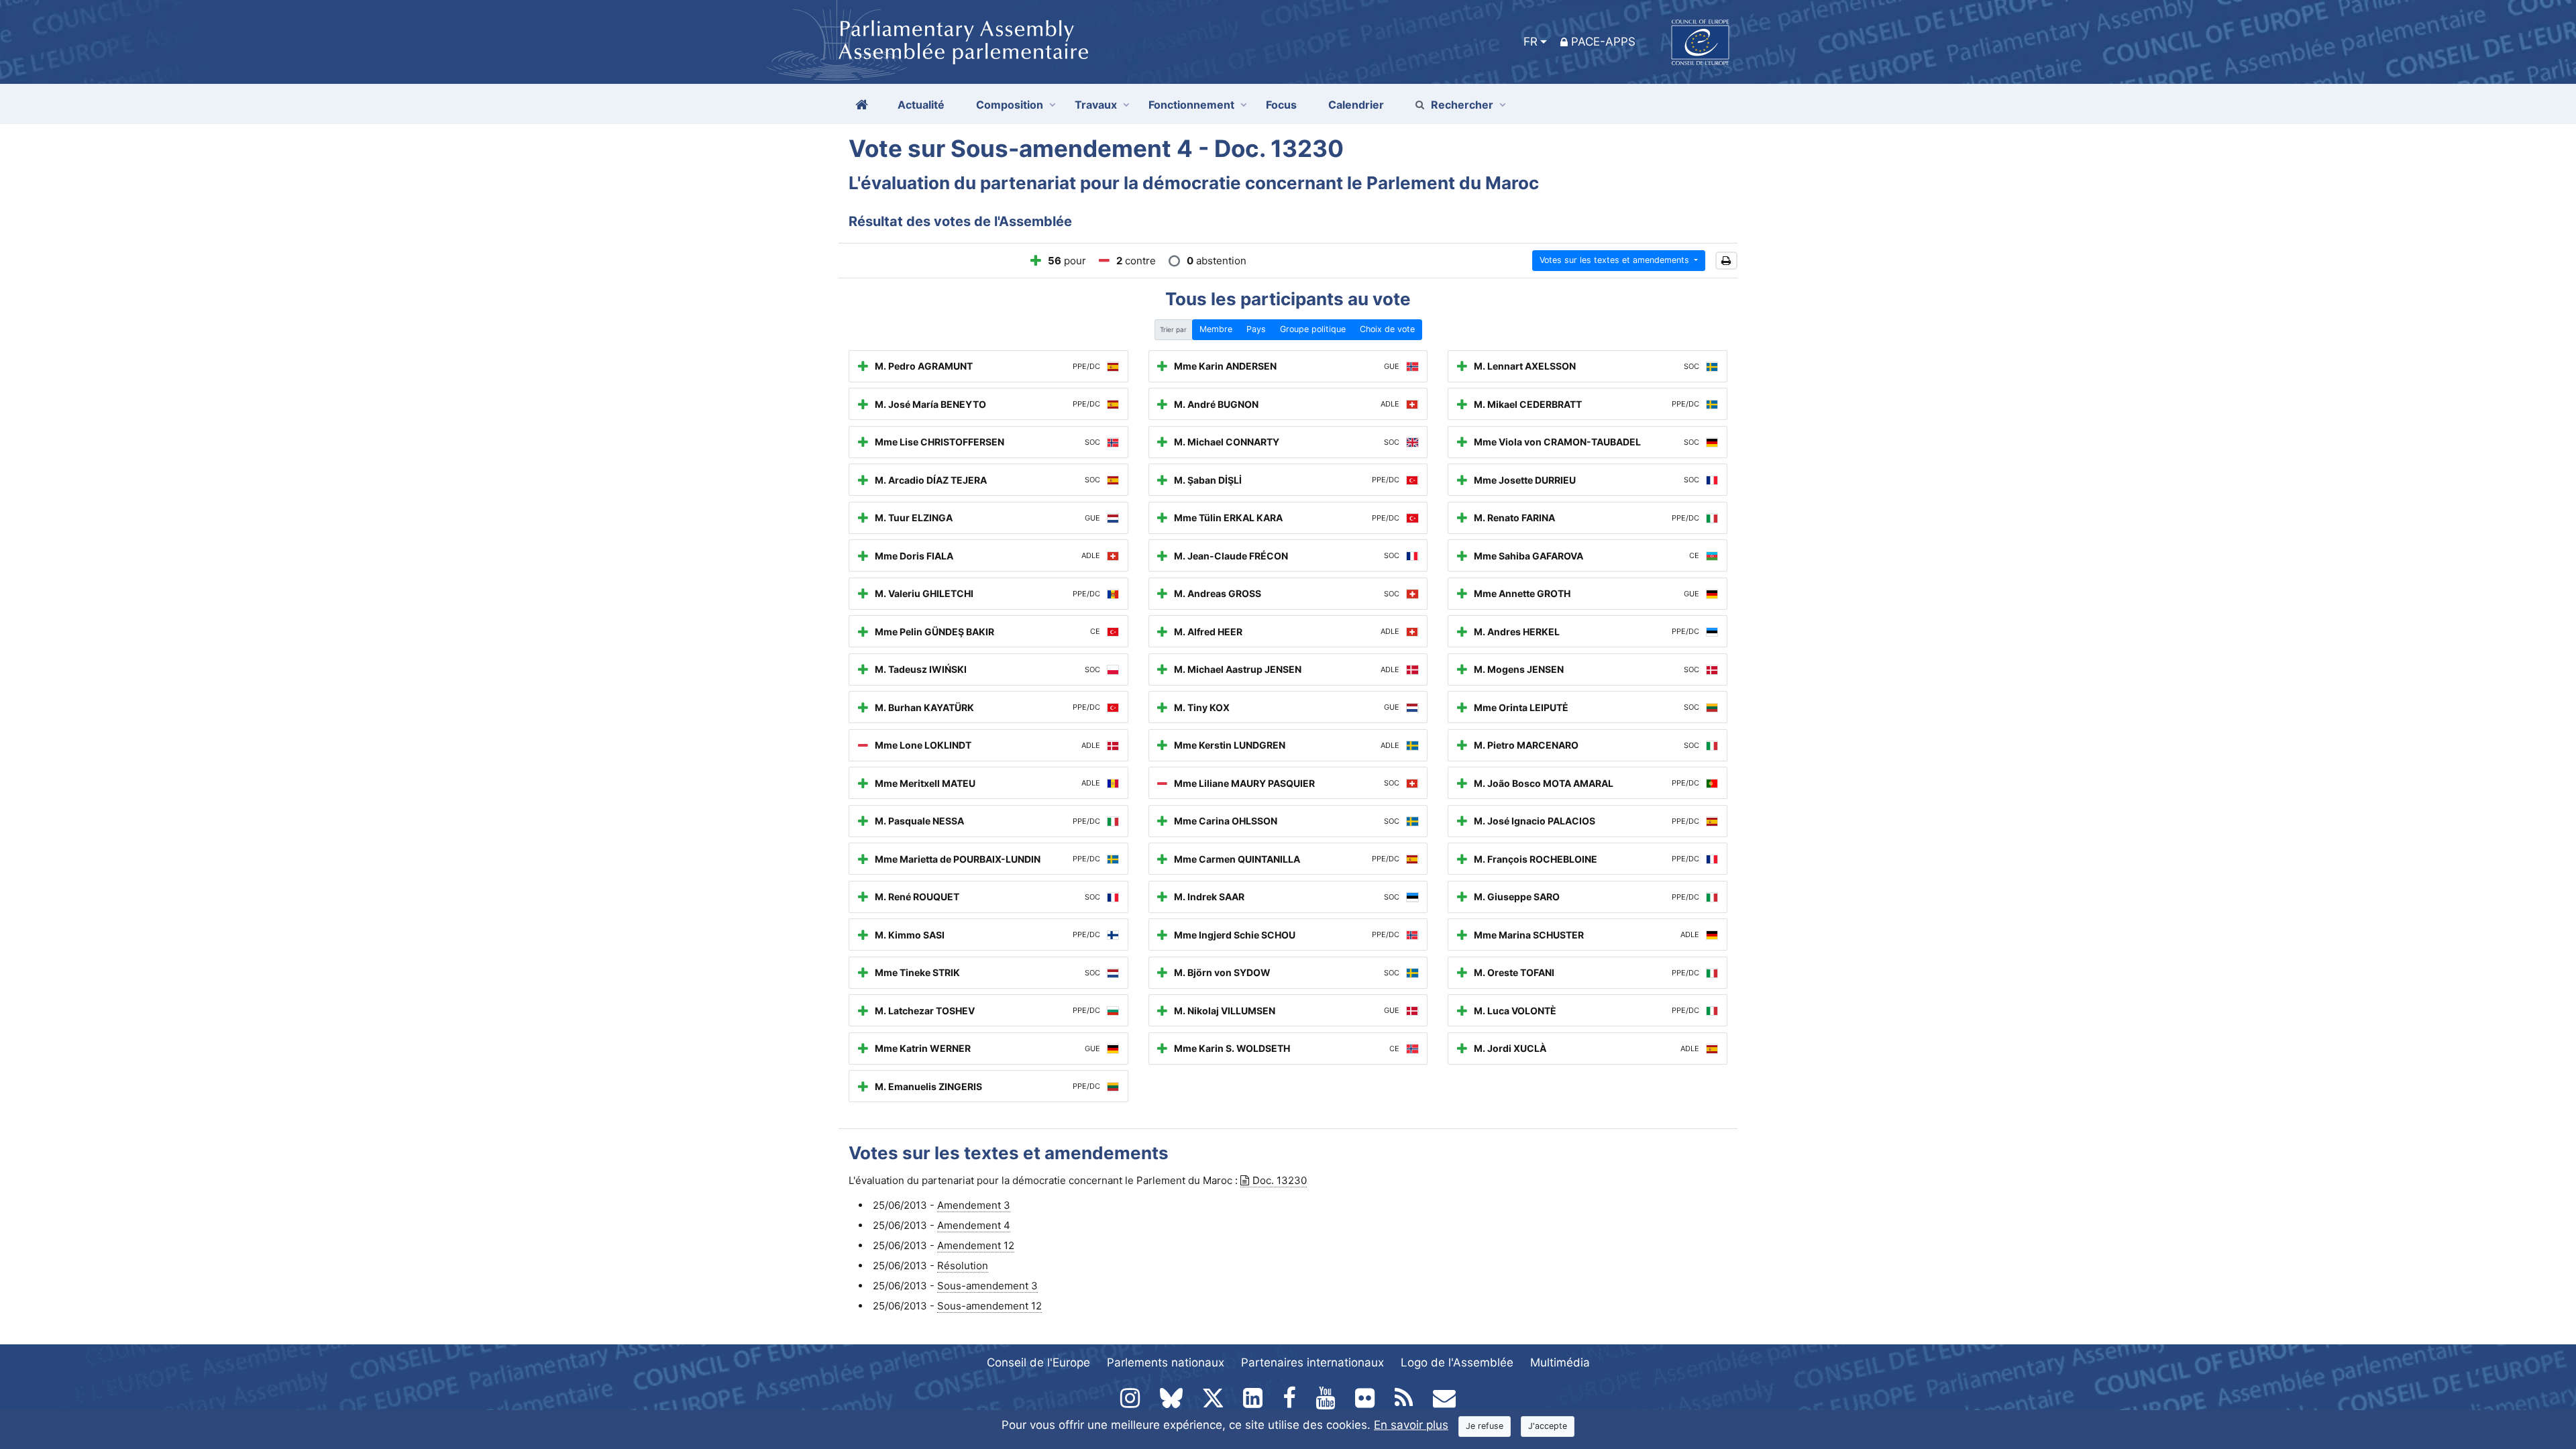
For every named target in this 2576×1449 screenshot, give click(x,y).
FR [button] (1531, 42)
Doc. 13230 (1280, 1180)
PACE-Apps (1603, 42)
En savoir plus (1411, 1425)
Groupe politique (1313, 329)
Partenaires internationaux (1312, 1362)
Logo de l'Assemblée (1457, 1362)
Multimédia (1560, 1362)
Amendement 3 (974, 1205)
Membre (1216, 329)
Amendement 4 (974, 1225)
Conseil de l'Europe (1038, 1362)
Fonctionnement (1191, 105)
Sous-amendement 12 (989, 1306)
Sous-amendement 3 (987, 1286)
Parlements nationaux (1166, 1362)
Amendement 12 (976, 1245)
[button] (1726, 261)
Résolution (963, 1266)
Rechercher (1462, 105)
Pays (1256, 329)
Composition (1010, 105)
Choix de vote (1387, 329)
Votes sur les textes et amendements (1616, 260)
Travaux (1096, 105)
